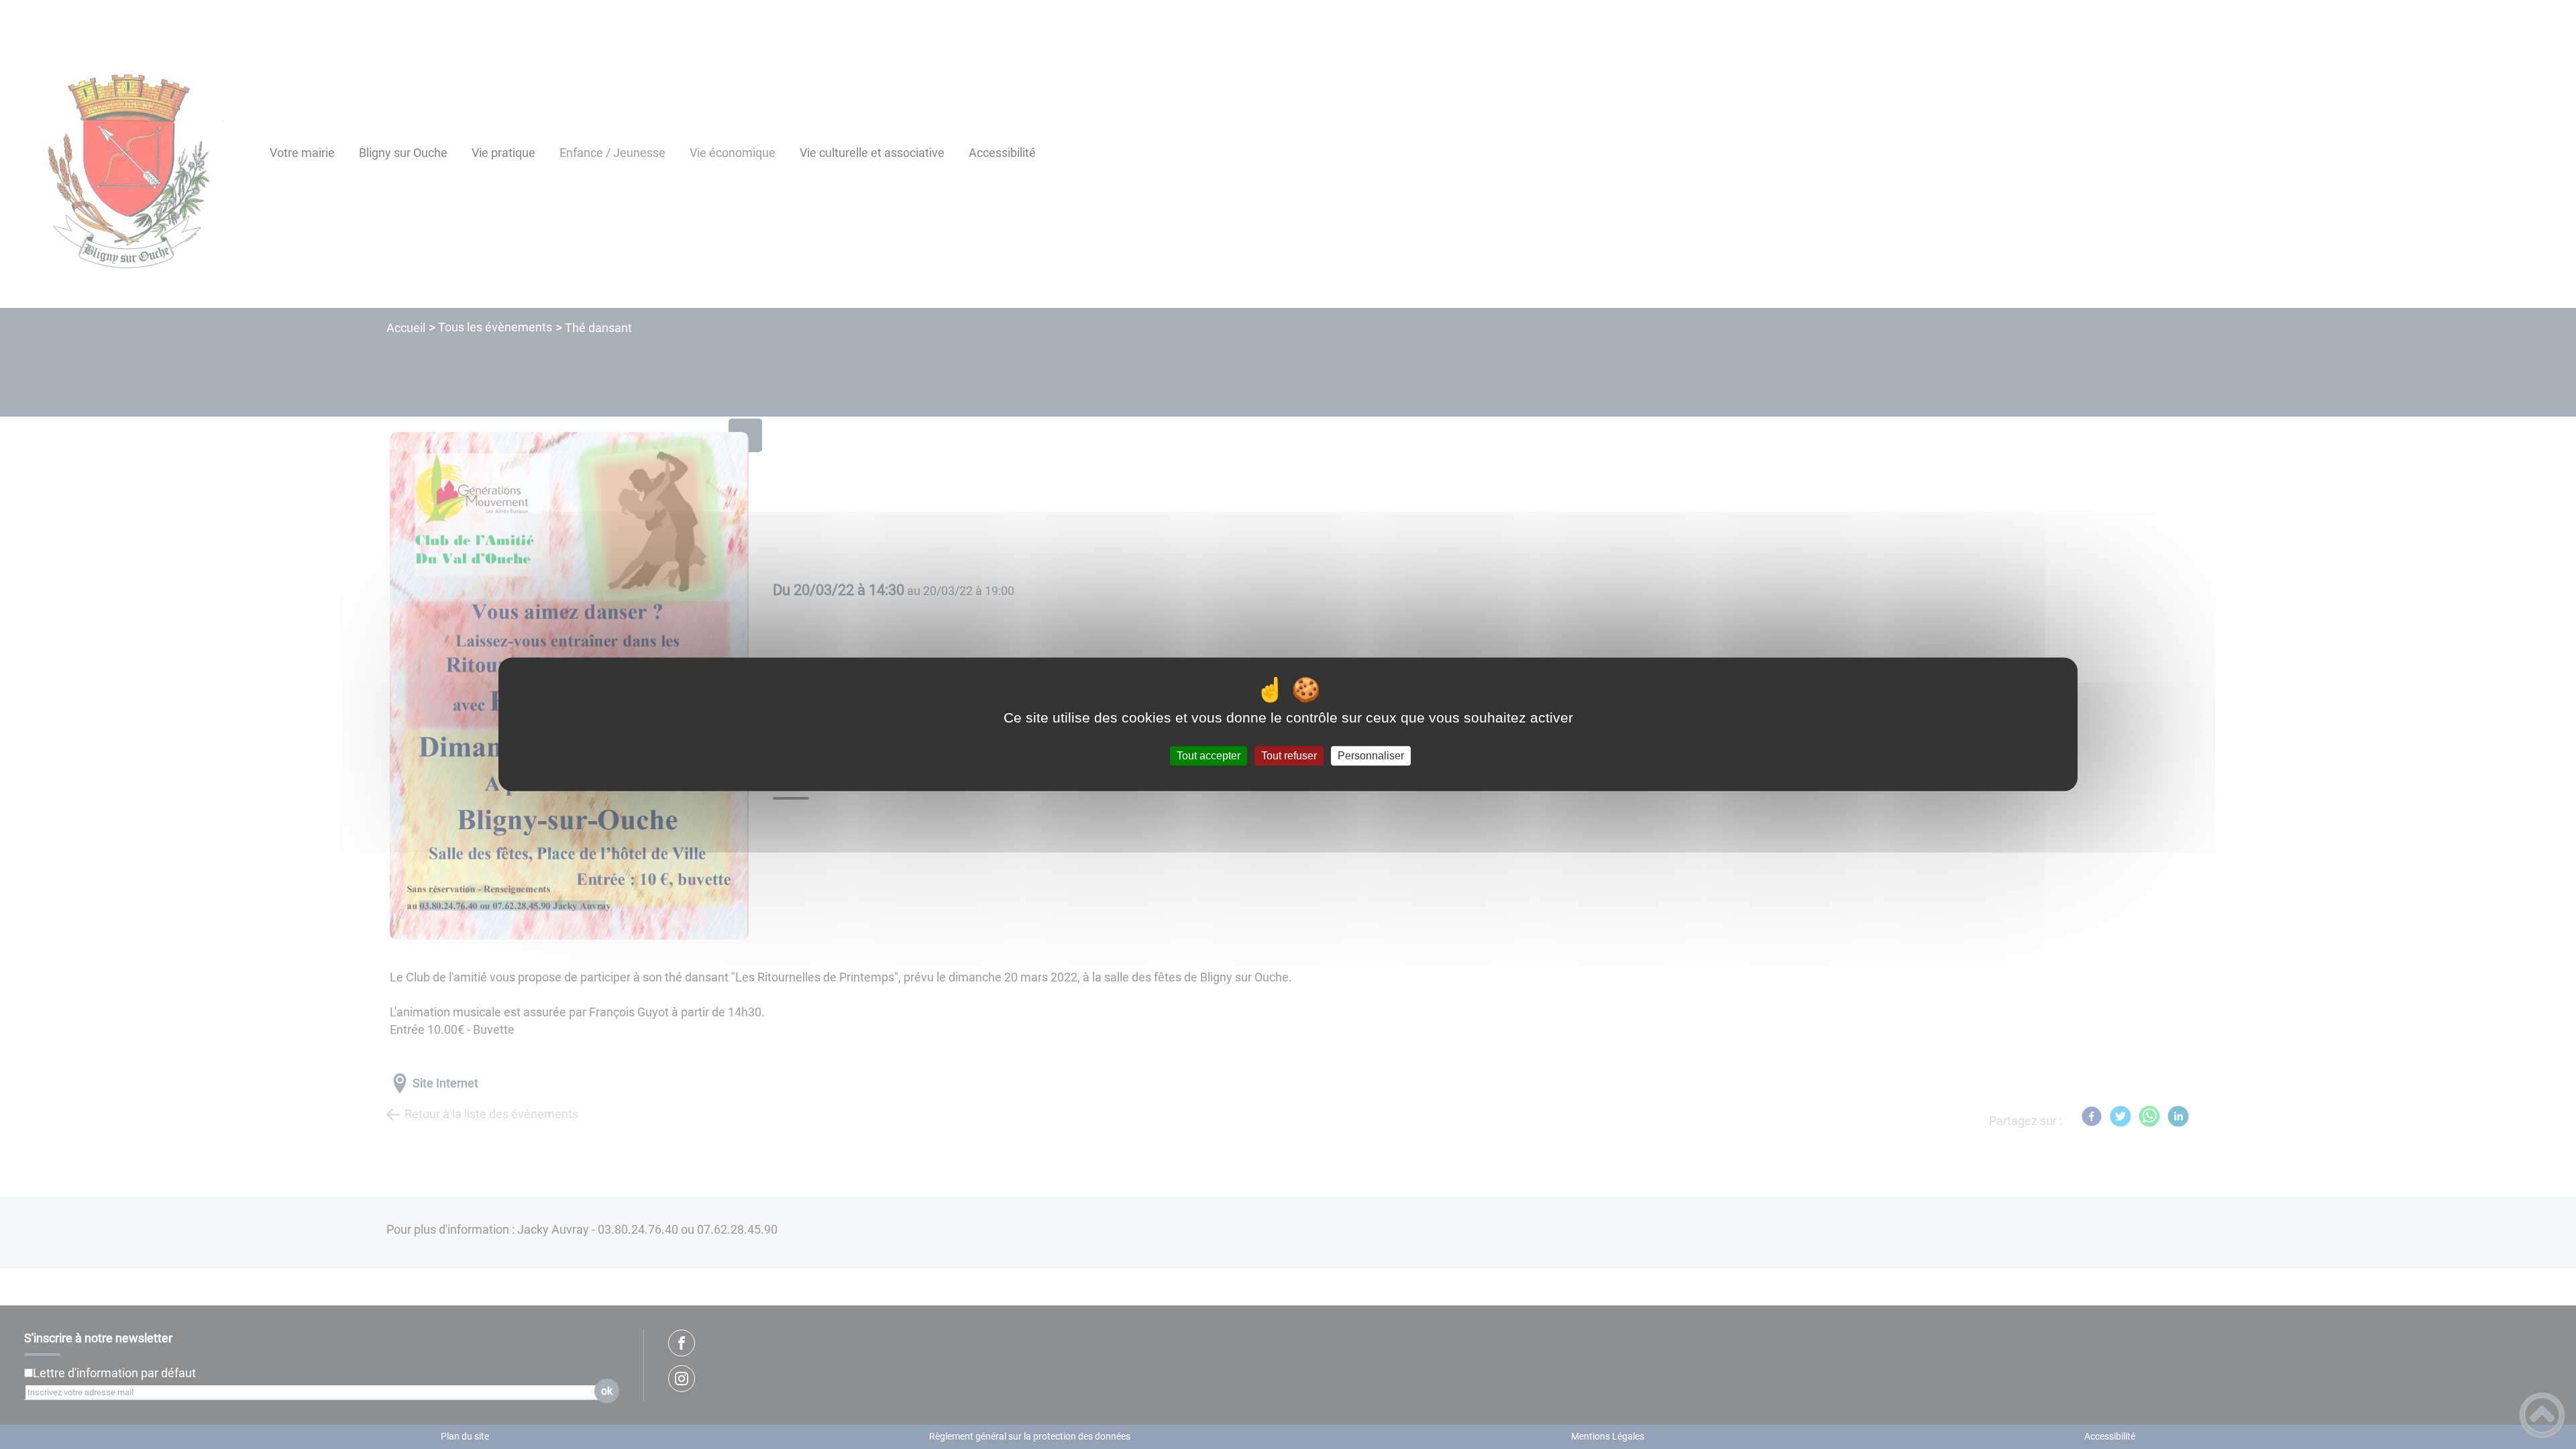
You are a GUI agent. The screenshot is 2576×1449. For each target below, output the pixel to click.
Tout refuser (1289, 756)
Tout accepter (1209, 756)
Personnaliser (1371, 756)
